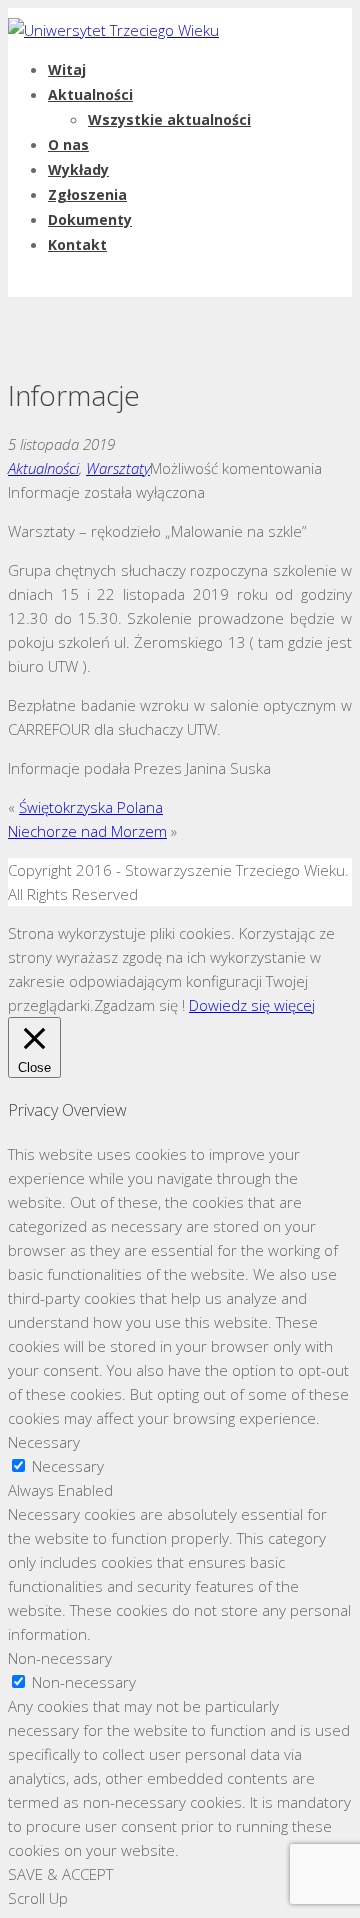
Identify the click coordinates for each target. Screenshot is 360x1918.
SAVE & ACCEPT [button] (60, 1874)
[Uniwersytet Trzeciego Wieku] (113, 30)
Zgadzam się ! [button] (139, 1005)
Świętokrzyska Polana (91, 807)
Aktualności (90, 94)
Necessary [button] (44, 1442)
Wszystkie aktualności (169, 119)
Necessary (68, 1466)
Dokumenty (90, 219)
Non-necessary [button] (60, 1658)
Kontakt (77, 244)
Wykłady (78, 169)
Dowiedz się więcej (252, 1005)
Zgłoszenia (87, 194)
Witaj (67, 69)
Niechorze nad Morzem (87, 831)
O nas (68, 144)
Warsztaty (118, 468)
